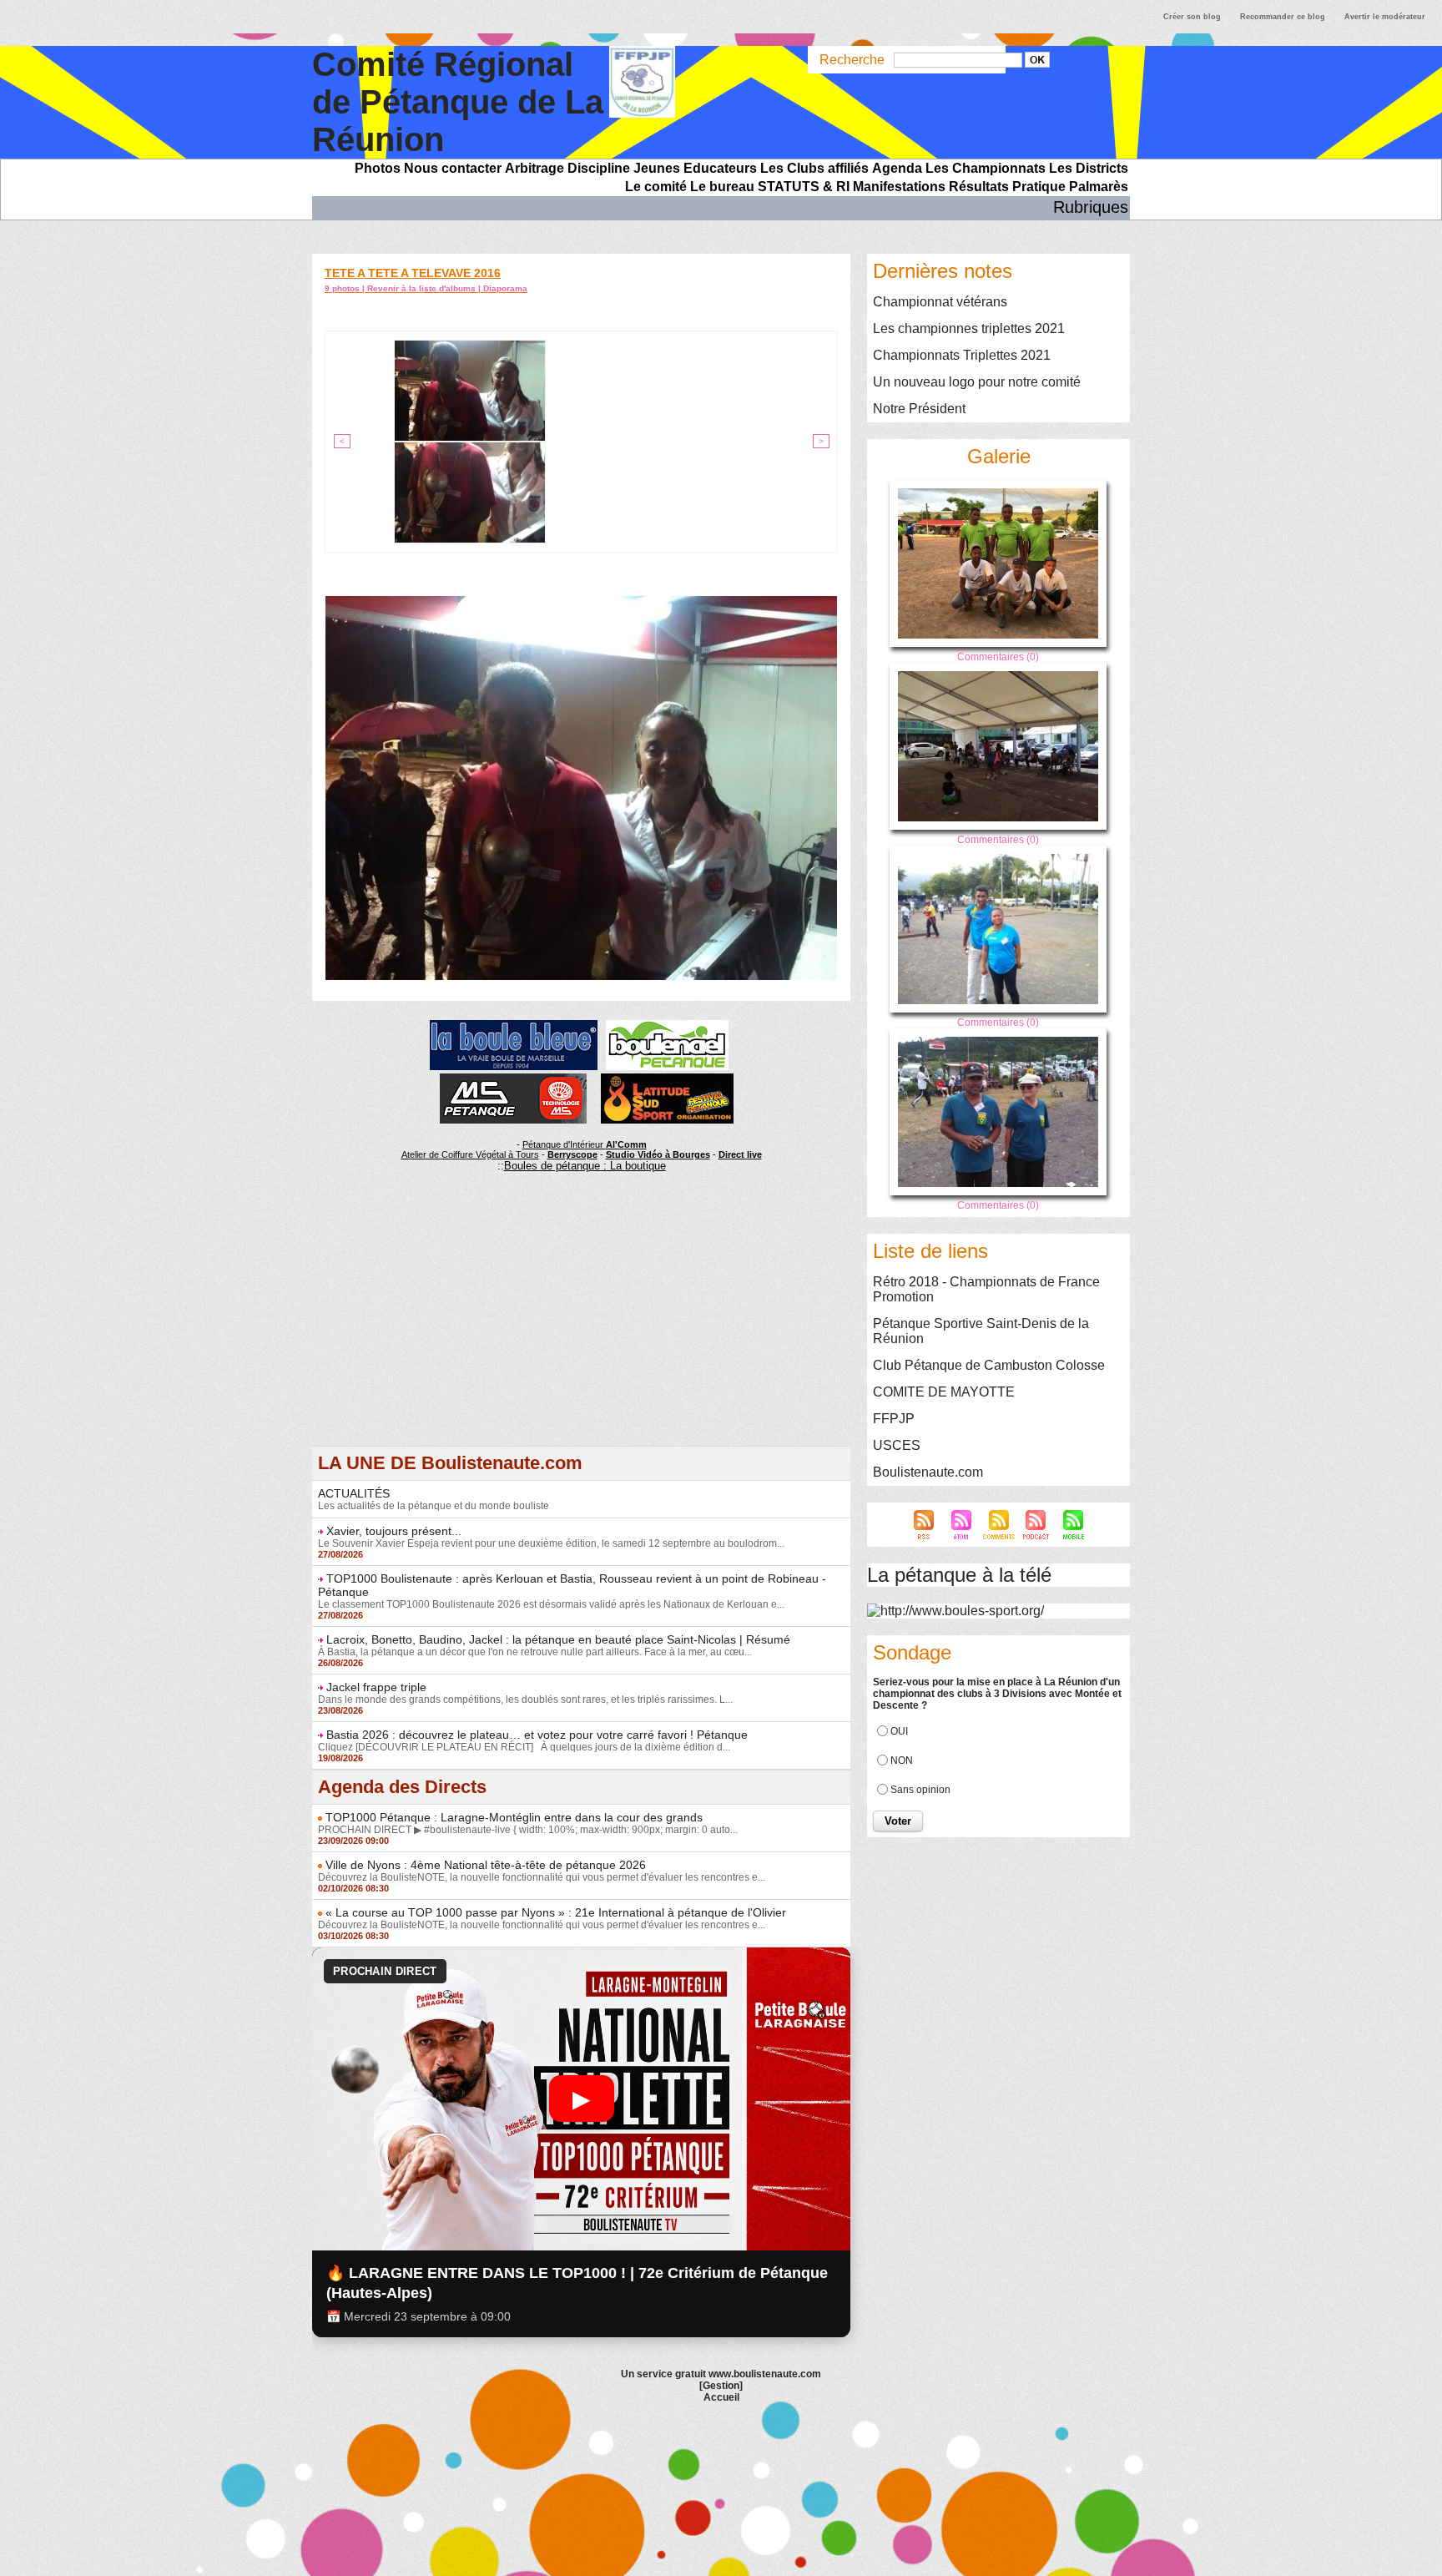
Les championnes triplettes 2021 (969, 328)
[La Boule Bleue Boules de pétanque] (514, 1025)
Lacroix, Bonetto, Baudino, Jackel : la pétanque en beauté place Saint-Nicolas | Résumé (558, 1639)
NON (902, 1760)
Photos (378, 168)
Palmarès (1099, 187)
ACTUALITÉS (354, 1493)
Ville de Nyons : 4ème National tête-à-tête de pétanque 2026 (486, 1865)
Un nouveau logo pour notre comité (977, 382)
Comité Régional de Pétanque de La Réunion (458, 102)
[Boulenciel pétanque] (667, 1025)
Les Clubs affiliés (814, 168)
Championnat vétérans (940, 302)
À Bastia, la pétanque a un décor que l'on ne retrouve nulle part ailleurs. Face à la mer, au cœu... (535, 1652)
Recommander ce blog (1283, 17)
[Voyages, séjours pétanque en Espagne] (667, 1078)
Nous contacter (453, 168)
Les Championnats (986, 168)
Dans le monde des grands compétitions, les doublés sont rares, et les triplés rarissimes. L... (525, 1700)
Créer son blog (1192, 17)
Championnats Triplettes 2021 (962, 355)
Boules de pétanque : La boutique (585, 1166)
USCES (897, 1445)
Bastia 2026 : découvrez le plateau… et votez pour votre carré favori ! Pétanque (537, 1735)
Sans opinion (920, 1790)
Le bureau (722, 187)
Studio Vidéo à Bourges (658, 1154)
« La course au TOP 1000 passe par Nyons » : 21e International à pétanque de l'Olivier (556, 1912)
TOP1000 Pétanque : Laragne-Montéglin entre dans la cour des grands (514, 1817)
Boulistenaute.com (928, 1472)
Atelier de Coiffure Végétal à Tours (470, 1154)
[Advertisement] (581, 1329)
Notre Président (919, 409)
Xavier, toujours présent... (394, 1531)
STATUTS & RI (804, 187)
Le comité (656, 187)
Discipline (599, 168)
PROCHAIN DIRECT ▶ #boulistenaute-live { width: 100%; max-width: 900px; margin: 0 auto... (528, 1830)
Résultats (979, 187)
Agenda (897, 168)
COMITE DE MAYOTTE (944, 1392)
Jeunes (657, 168)
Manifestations (899, 187)
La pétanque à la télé (959, 1575)
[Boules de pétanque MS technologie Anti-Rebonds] (513, 1078)
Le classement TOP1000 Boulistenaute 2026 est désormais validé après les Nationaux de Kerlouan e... (551, 1604)
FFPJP (894, 1419)
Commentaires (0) (998, 657)
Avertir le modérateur (1385, 17)
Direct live (740, 1154)
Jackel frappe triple (376, 1687)
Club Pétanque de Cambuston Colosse (989, 1365)
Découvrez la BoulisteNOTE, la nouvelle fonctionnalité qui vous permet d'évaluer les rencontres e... (542, 1877)
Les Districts (1089, 168)
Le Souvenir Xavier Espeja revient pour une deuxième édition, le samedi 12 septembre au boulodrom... (551, 1543)
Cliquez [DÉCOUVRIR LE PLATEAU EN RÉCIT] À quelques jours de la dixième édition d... (524, 1747)
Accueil (721, 2397)
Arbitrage (534, 168)
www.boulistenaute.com (765, 2374)
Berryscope (572, 1154)
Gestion (721, 2386)
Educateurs (720, 168)
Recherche (854, 60)
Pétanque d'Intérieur (585, 1144)
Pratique (1039, 187)
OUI (899, 1731)
